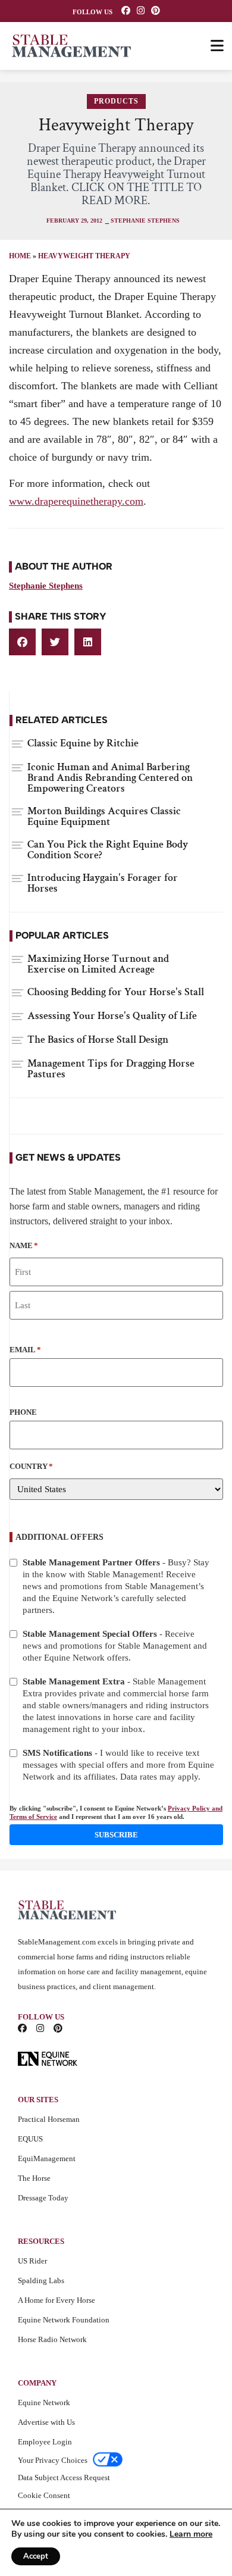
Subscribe (116, 1835)
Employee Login (45, 2442)
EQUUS (30, 2139)
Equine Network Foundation (64, 2320)
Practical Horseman (49, 2119)
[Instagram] (141, 10)
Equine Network (44, 2403)
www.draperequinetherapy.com (76, 501)
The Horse (34, 2178)
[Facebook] (126, 10)
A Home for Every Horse (57, 2300)
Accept (36, 2556)
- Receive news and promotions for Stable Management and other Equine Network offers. (115, 1646)
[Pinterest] (156, 10)
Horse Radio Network (52, 2339)
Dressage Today (43, 2198)
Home (20, 256)
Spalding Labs (41, 2280)
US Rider (32, 2261)
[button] (22, 642)
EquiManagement (47, 2158)
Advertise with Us (46, 2422)
